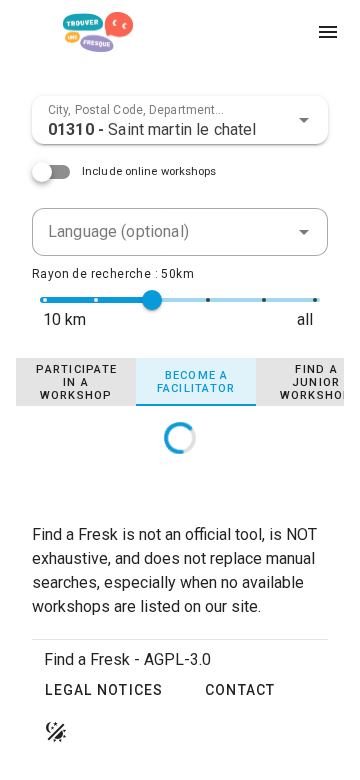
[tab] (76, 382)
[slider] (152, 300)
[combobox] (180, 120)
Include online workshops (149, 171)
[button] (304, 120)
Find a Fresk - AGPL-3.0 (127, 659)
